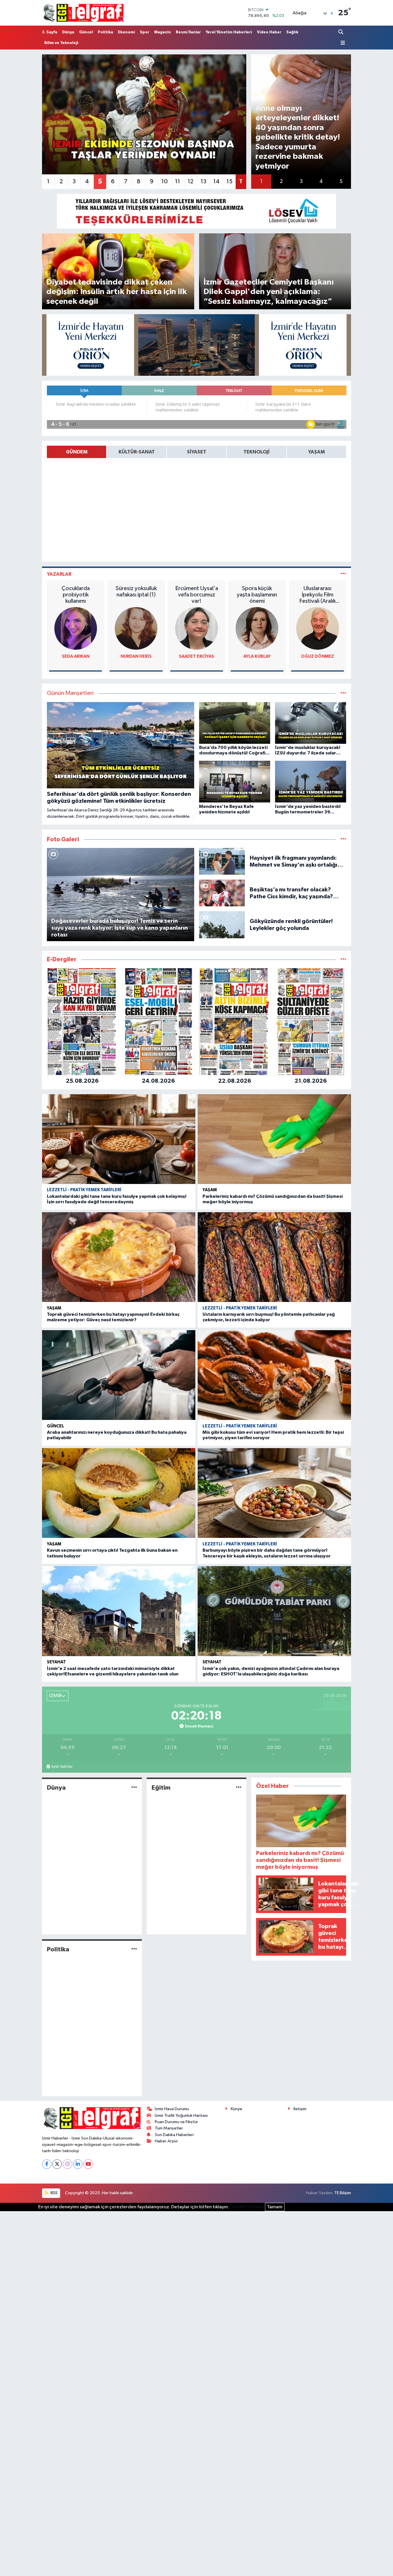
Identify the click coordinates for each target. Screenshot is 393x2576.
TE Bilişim (343, 2193)
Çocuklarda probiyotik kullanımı (76, 595)
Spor (145, 32)
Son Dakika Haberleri (174, 2135)
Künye (236, 2109)
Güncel (86, 32)
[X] (57, 2164)
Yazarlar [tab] (59, 574)
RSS (54, 2193)
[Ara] (341, 32)
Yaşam (210, 1190)
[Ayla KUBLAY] (257, 628)
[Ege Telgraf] (83, 13)
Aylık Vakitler (62, 1767)
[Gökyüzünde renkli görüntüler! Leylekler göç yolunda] (222, 925)
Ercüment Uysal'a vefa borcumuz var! (197, 595)
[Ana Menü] (342, 43)
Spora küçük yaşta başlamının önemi (257, 595)
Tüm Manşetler (169, 2128)
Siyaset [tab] (197, 452)
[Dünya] (134, 1787)
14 (216, 182)
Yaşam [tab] (316, 452)
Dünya (68, 32)
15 (229, 182)
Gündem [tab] (77, 452)
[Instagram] (67, 2164)
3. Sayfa (50, 32)
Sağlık (292, 32)
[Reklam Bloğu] (197, 211)
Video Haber (269, 32)
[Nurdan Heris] (136, 628)
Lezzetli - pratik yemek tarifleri (84, 1190)
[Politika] (134, 1949)
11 (178, 182)
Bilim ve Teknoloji (61, 43)
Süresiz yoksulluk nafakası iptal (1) (136, 592)
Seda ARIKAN (76, 656)
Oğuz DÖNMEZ (317, 656)
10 (165, 182)
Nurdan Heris (136, 656)
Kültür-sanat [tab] (137, 452)
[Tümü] (343, 959)
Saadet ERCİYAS (197, 656)
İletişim (300, 2109)
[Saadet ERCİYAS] (197, 628)
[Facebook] (47, 2164)
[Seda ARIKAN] (76, 628)
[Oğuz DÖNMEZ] (318, 628)
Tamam (275, 2207)
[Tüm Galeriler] (343, 839)
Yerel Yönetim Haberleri (229, 32)
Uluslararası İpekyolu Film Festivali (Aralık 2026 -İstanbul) (318, 595)
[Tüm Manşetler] (343, 693)
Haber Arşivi (166, 2141)
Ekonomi (126, 32)
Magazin (163, 32)
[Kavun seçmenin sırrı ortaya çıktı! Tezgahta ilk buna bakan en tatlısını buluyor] (119, 1493)
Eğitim (161, 1788)
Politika (105, 32)
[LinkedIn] (78, 2164)
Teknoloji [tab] (256, 452)
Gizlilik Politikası (247, 2207)
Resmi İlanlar (188, 32)
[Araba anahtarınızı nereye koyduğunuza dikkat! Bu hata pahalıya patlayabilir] (119, 1375)
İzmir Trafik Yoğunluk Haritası (181, 2115)
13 (203, 182)
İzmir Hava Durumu (172, 2109)
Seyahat (56, 1662)
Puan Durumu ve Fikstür (176, 2122)
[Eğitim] (239, 1787)
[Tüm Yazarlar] (343, 574)
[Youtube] (88, 2164)
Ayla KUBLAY (257, 656)
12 (190, 182)
